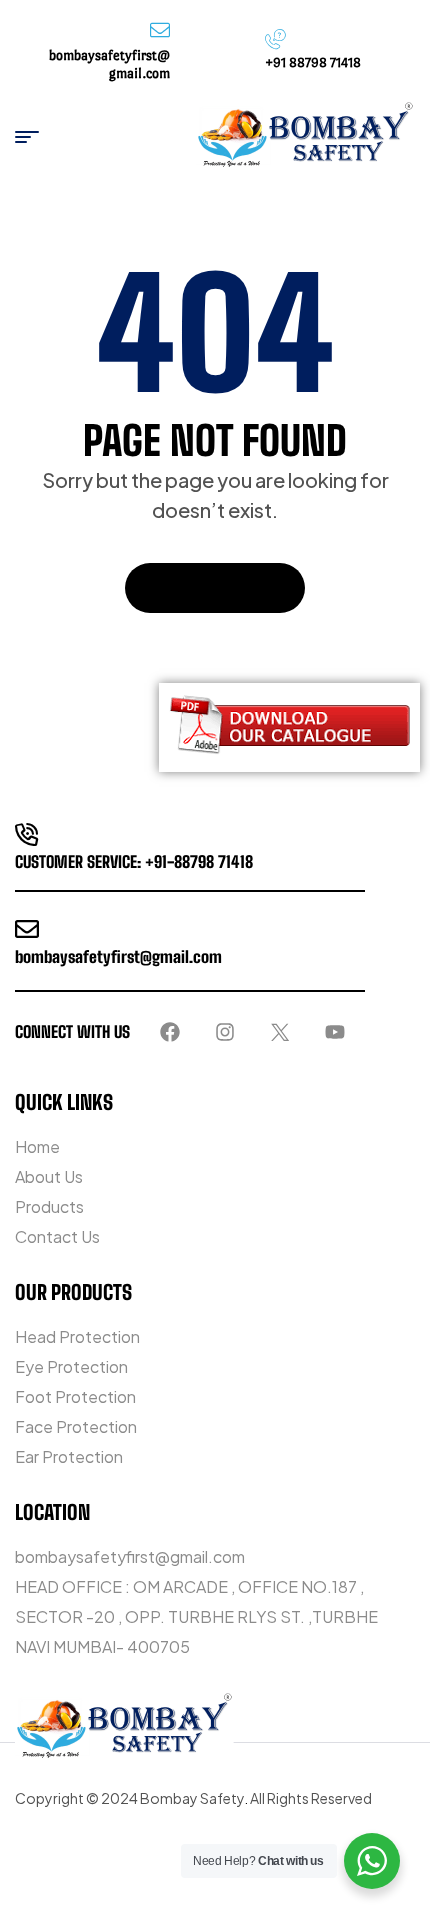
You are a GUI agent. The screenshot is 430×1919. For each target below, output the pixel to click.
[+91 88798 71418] (275, 39)
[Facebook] (170, 1032)
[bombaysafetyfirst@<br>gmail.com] (160, 30)
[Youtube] (335, 1032)
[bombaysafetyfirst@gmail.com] (27, 929)
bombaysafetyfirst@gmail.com (118, 956)
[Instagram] (225, 1032)
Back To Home (204, 587)
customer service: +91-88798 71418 (134, 861)
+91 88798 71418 (313, 62)
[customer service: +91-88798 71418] (27, 834)
